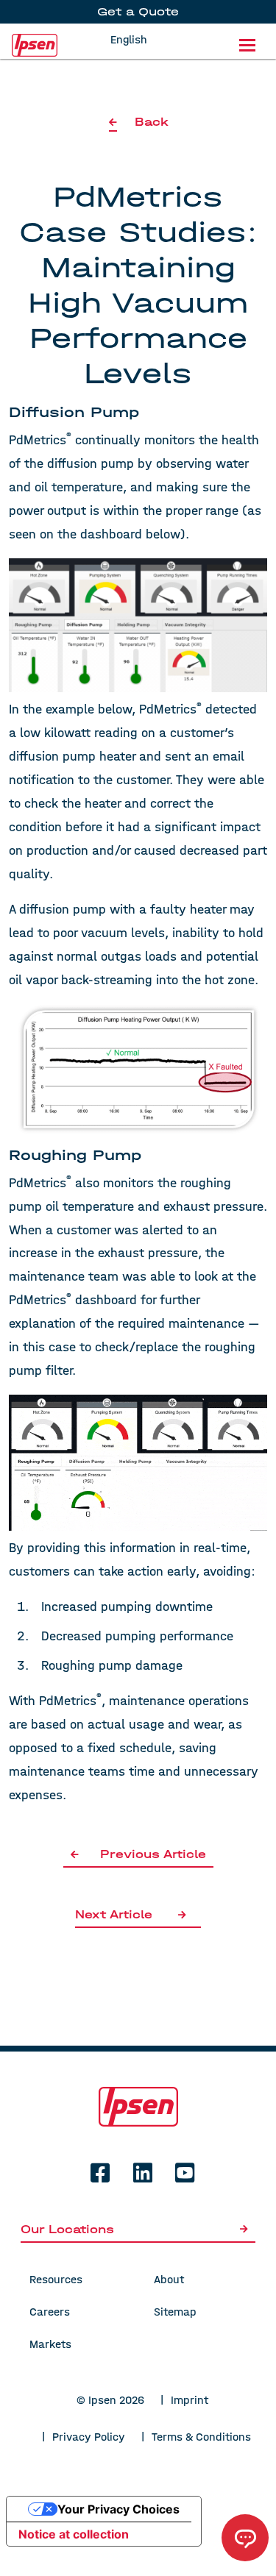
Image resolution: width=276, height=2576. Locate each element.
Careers (50, 2312)
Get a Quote (138, 11)
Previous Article (153, 1854)
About (169, 2279)
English (129, 39)
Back (151, 122)
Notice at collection (74, 2534)
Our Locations (67, 2229)
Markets (50, 2344)
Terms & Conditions (201, 2437)
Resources (56, 2279)
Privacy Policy (89, 2437)
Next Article (114, 1914)
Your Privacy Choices (118, 2509)
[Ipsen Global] (138, 2106)
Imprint (190, 2400)
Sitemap (175, 2312)
